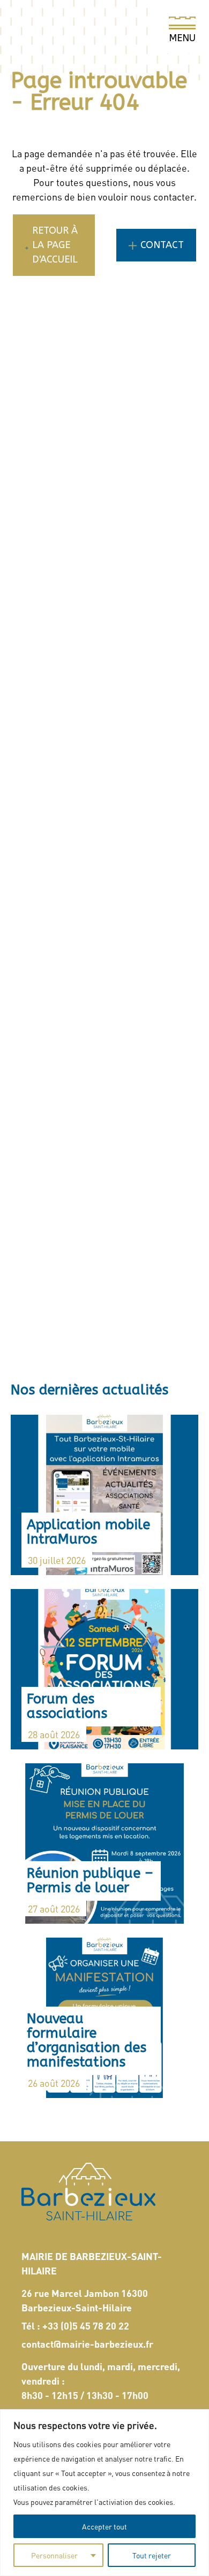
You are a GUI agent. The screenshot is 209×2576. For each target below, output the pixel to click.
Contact (162, 245)
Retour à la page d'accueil (55, 245)
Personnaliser (54, 2555)
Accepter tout (104, 2526)
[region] (104, 2493)
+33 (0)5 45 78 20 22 (86, 2326)
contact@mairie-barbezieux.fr (87, 2344)
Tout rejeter (152, 2555)
